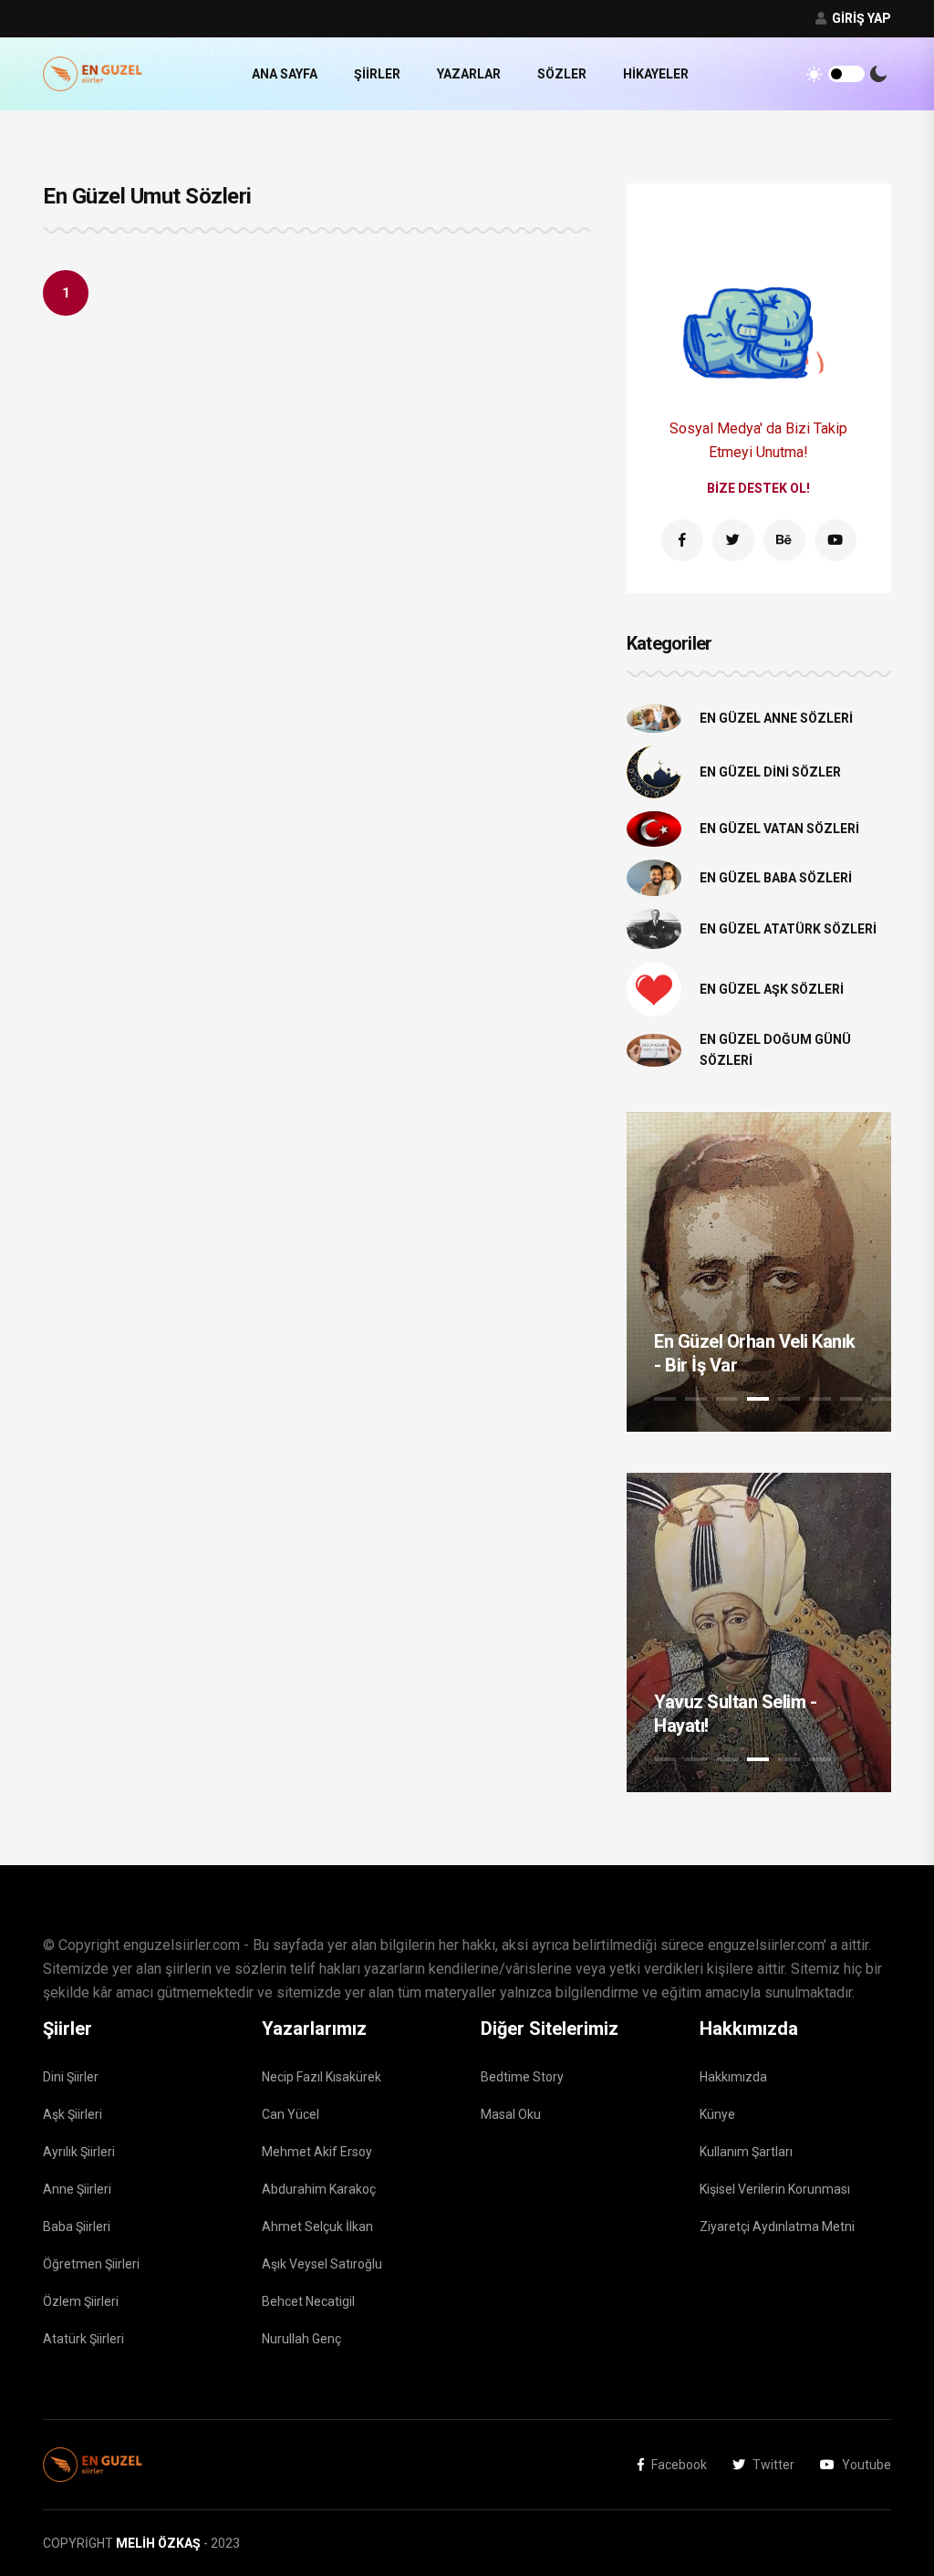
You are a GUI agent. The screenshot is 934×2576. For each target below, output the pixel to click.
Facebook (679, 2465)
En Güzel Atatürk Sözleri (788, 929)
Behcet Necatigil (308, 2301)
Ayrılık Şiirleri (79, 2152)
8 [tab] (882, 1399)
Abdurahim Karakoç (319, 2189)
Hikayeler (656, 74)
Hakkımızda (733, 2077)
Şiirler (377, 74)
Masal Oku (511, 2114)
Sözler (562, 74)
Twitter (773, 2465)
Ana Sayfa (285, 74)
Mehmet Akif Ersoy (317, 2152)
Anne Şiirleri (77, 2189)
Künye (717, 2114)
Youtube (867, 2465)
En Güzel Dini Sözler (770, 772)
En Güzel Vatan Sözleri (779, 829)
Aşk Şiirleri (73, 2114)
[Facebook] (682, 540)
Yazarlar (469, 74)
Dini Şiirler (71, 2077)
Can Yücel (291, 2114)
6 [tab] (820, 1399)
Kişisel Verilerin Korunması (775, 2189)
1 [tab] (665, 1399)
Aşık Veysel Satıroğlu (322, 2264)
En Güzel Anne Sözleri (776, 718)
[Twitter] (733, 540)
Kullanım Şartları (746, 2152)
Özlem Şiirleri (81, 2301)
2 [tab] (696, 1399)
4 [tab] (758, 1399)
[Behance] (784, 540)
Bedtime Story (522, 2077)
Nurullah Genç (301, 2339)
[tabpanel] (759, 1272)
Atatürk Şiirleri (83, 2339)
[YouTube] (835, 540)
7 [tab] (851, 1399)
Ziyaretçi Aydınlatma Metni (777, 2227)
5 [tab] (789, 1399)
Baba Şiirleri (77, 2227)
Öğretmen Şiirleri (91, 2264)
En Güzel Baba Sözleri (776, 878)
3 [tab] (727, 1399)
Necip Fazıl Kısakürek (322, 2077)
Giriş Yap (860, 18)
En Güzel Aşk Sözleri (772, 989)
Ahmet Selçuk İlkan (317, 2227)
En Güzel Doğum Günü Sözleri (775, 1050)
